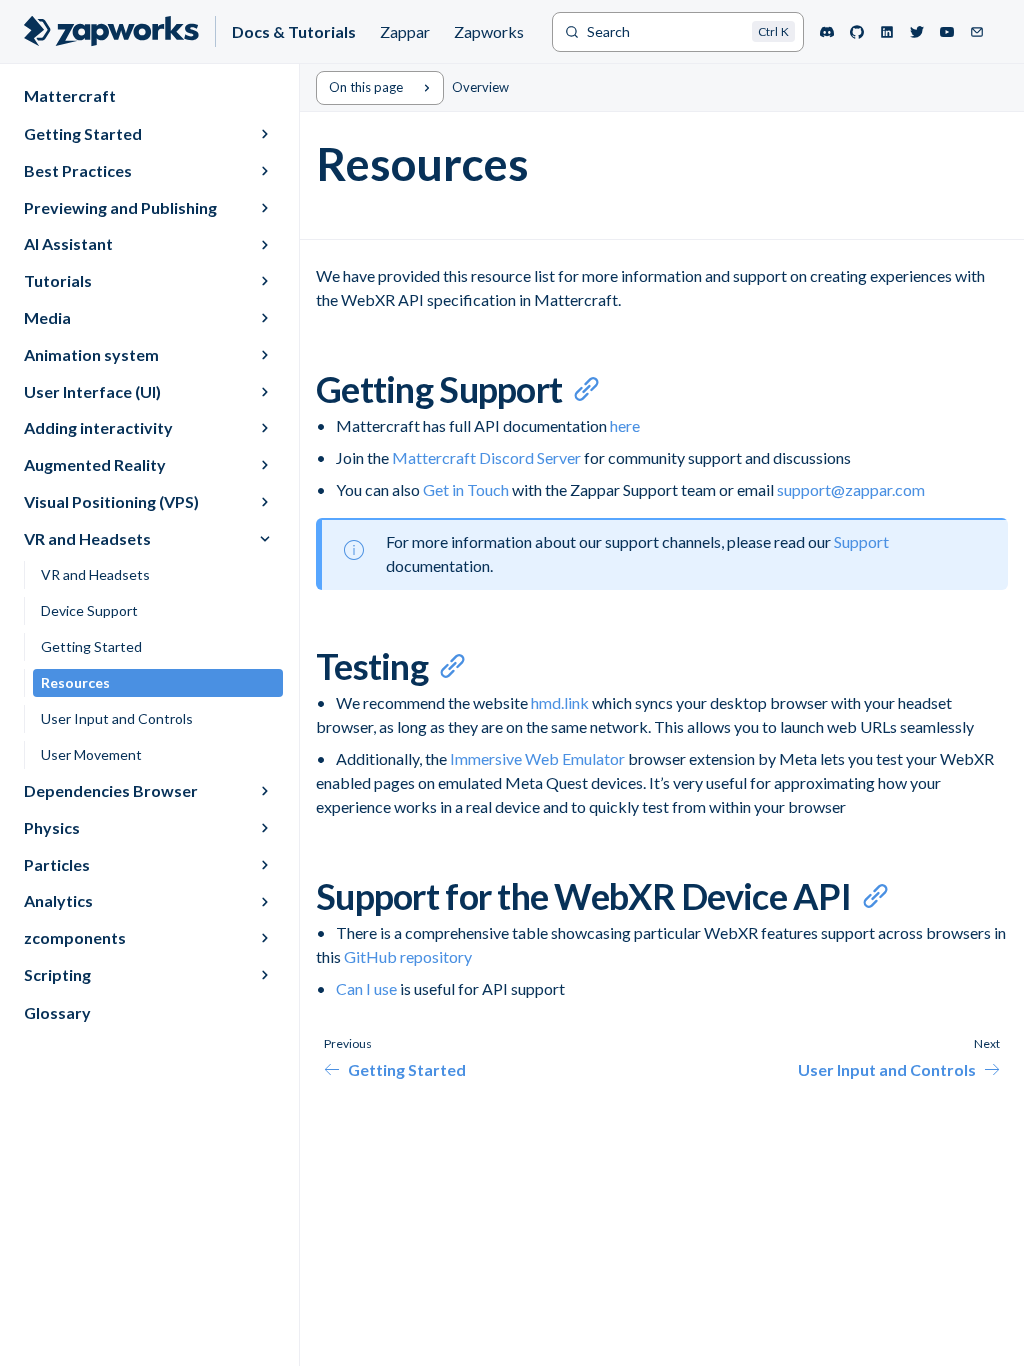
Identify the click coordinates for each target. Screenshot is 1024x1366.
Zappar (405, 31)
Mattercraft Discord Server (486, 457)
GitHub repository (408, 956)
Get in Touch (466, 489)
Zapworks (489, 31)
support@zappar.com (851, 489)
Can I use (366, 988)
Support (861, 541)
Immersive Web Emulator (539, 758)
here (625, 425)
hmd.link (560, 702)
